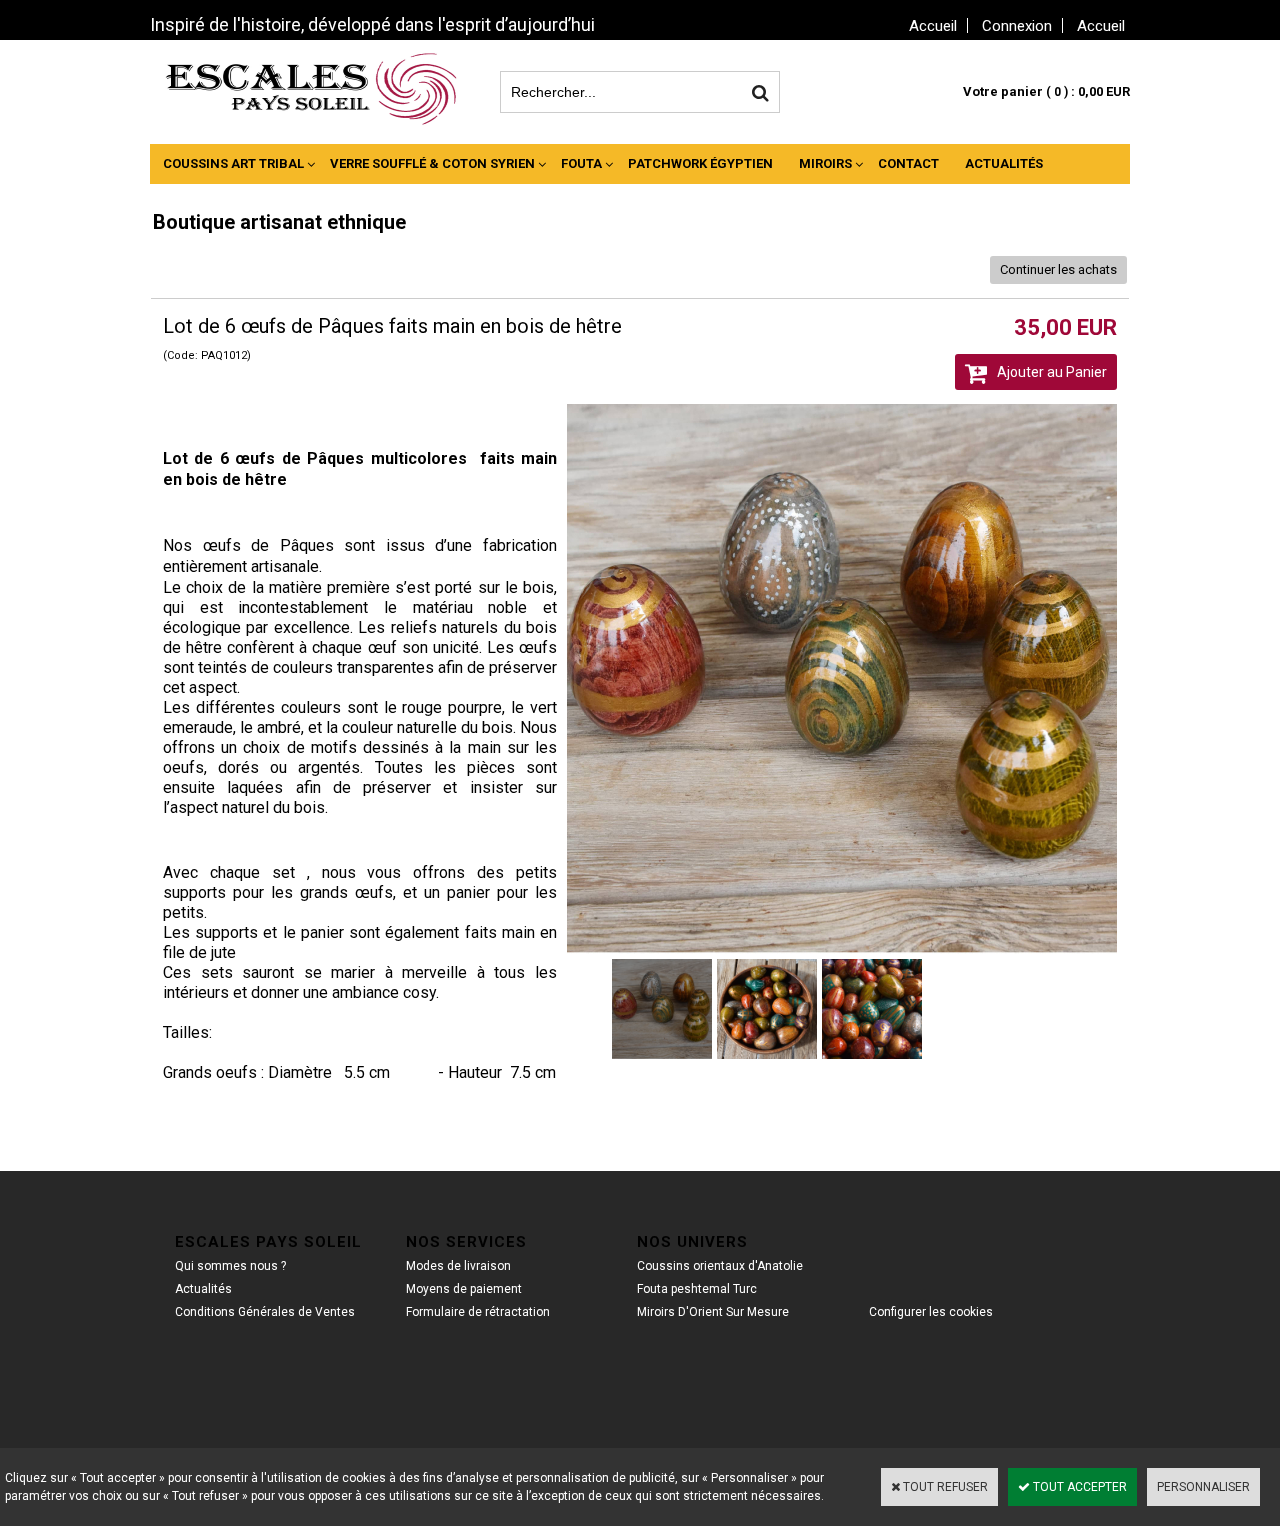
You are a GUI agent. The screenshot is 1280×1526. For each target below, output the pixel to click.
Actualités (1004, 163)
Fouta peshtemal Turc (697, 1289)
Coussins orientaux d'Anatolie (720, 1266)
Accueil (1101, 26)
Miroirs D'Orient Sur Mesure (713, 1312)
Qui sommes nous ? (230, 1266)
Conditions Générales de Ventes (265, 1312)
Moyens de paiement (464, 1289)
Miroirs (825, 163)
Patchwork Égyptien (700, 163)
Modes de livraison (458, 1266)
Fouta (581, 163)
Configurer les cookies (931, 1312)
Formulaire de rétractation (478, 1312)
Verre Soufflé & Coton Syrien (432, 163)
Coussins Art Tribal (233, 163)
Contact (908, 163)
